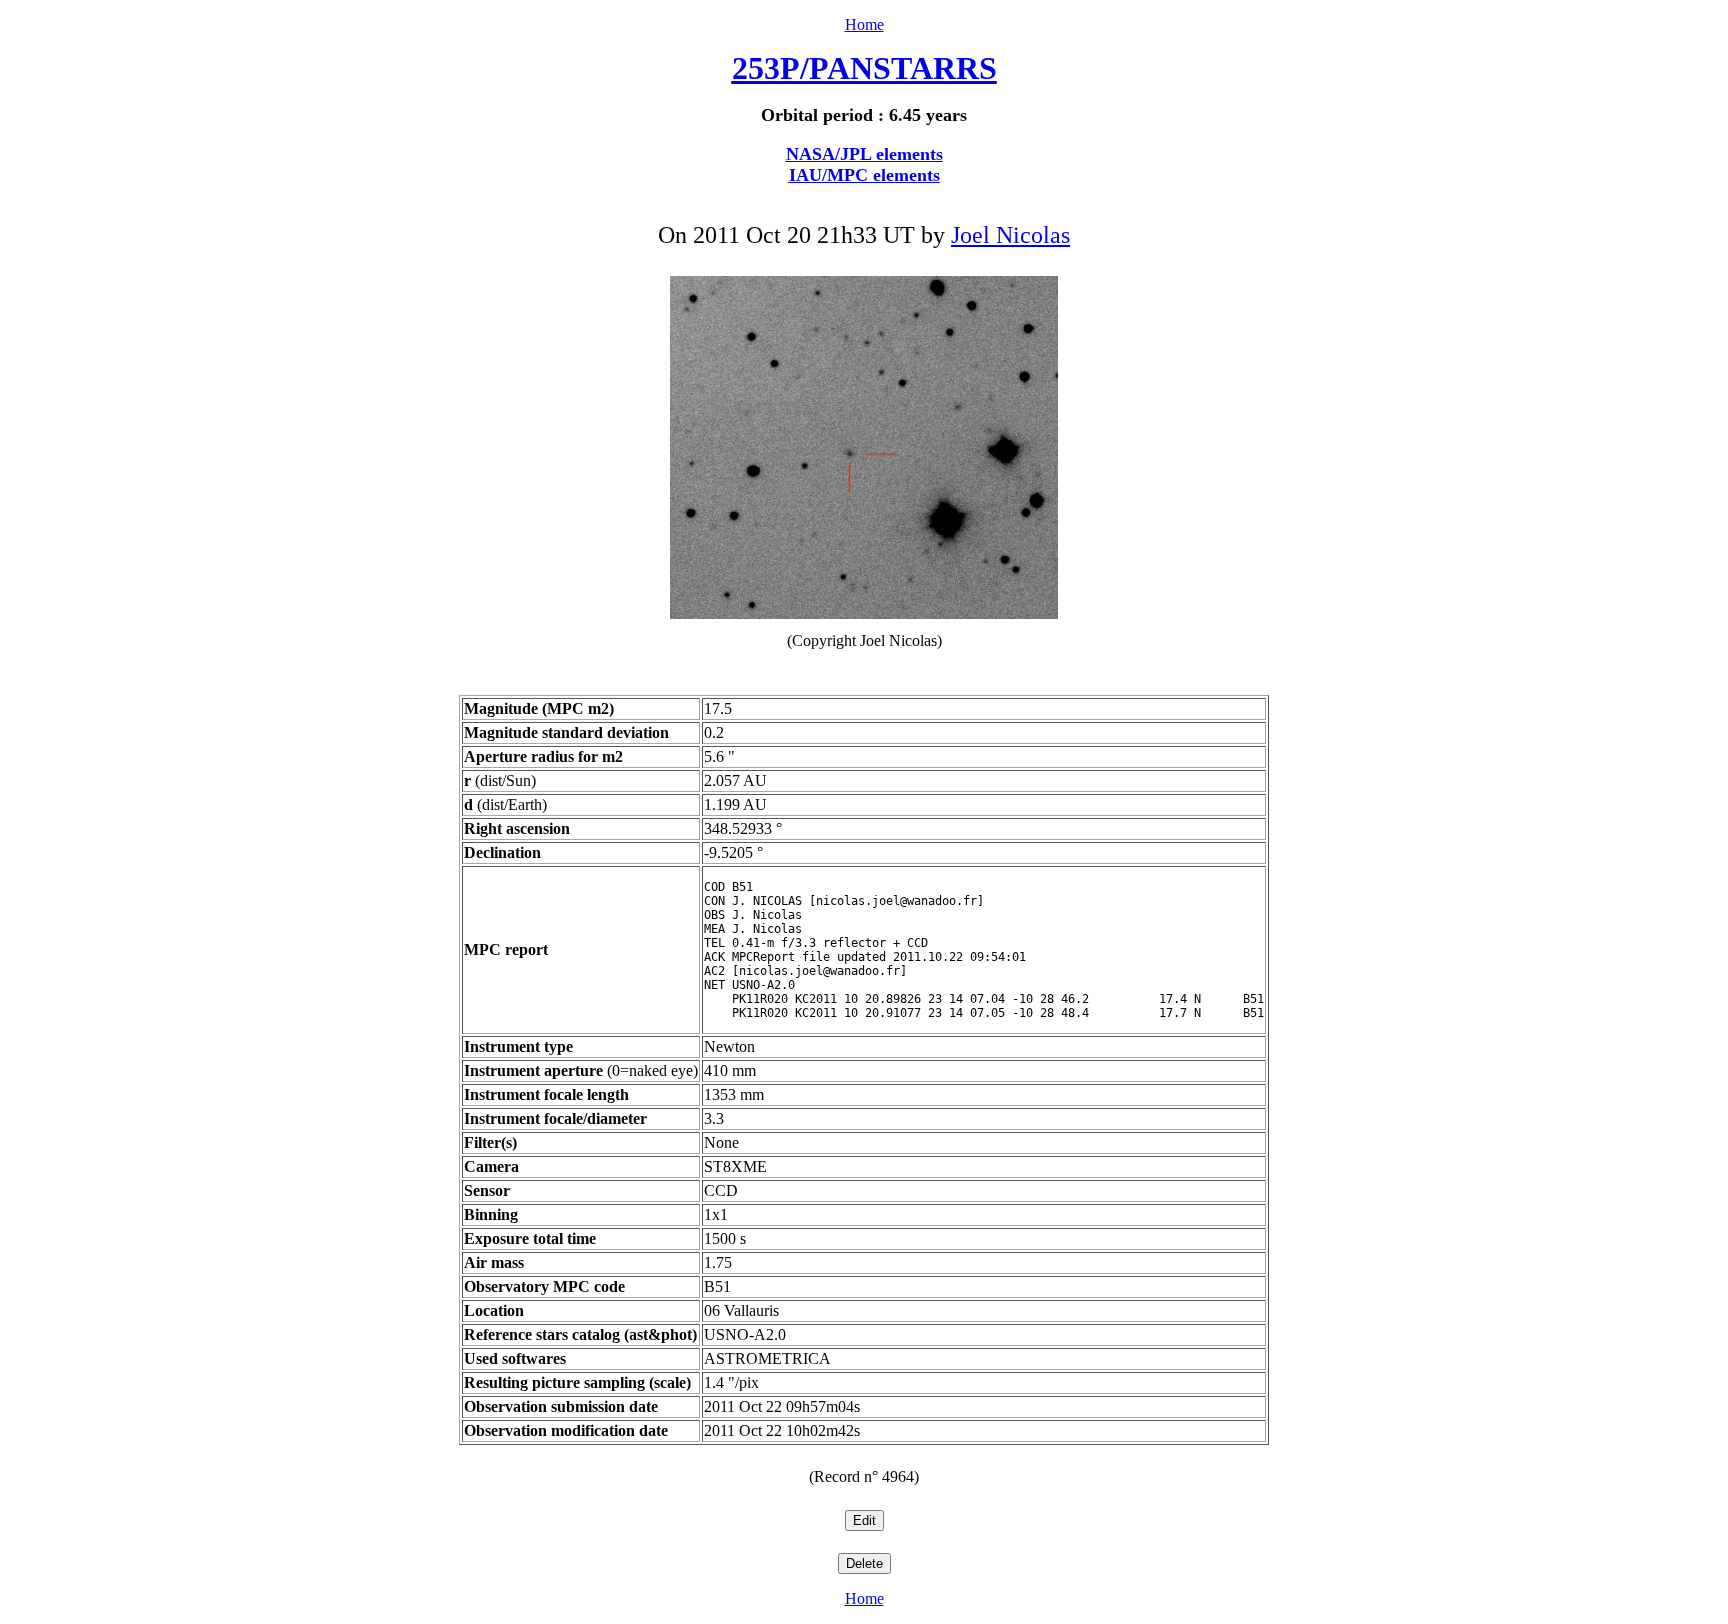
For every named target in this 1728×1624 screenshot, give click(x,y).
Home (864, 24)
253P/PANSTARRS (864, 68)
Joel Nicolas (1010, 235)
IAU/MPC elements (864, 175)
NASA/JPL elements (864, 154)
